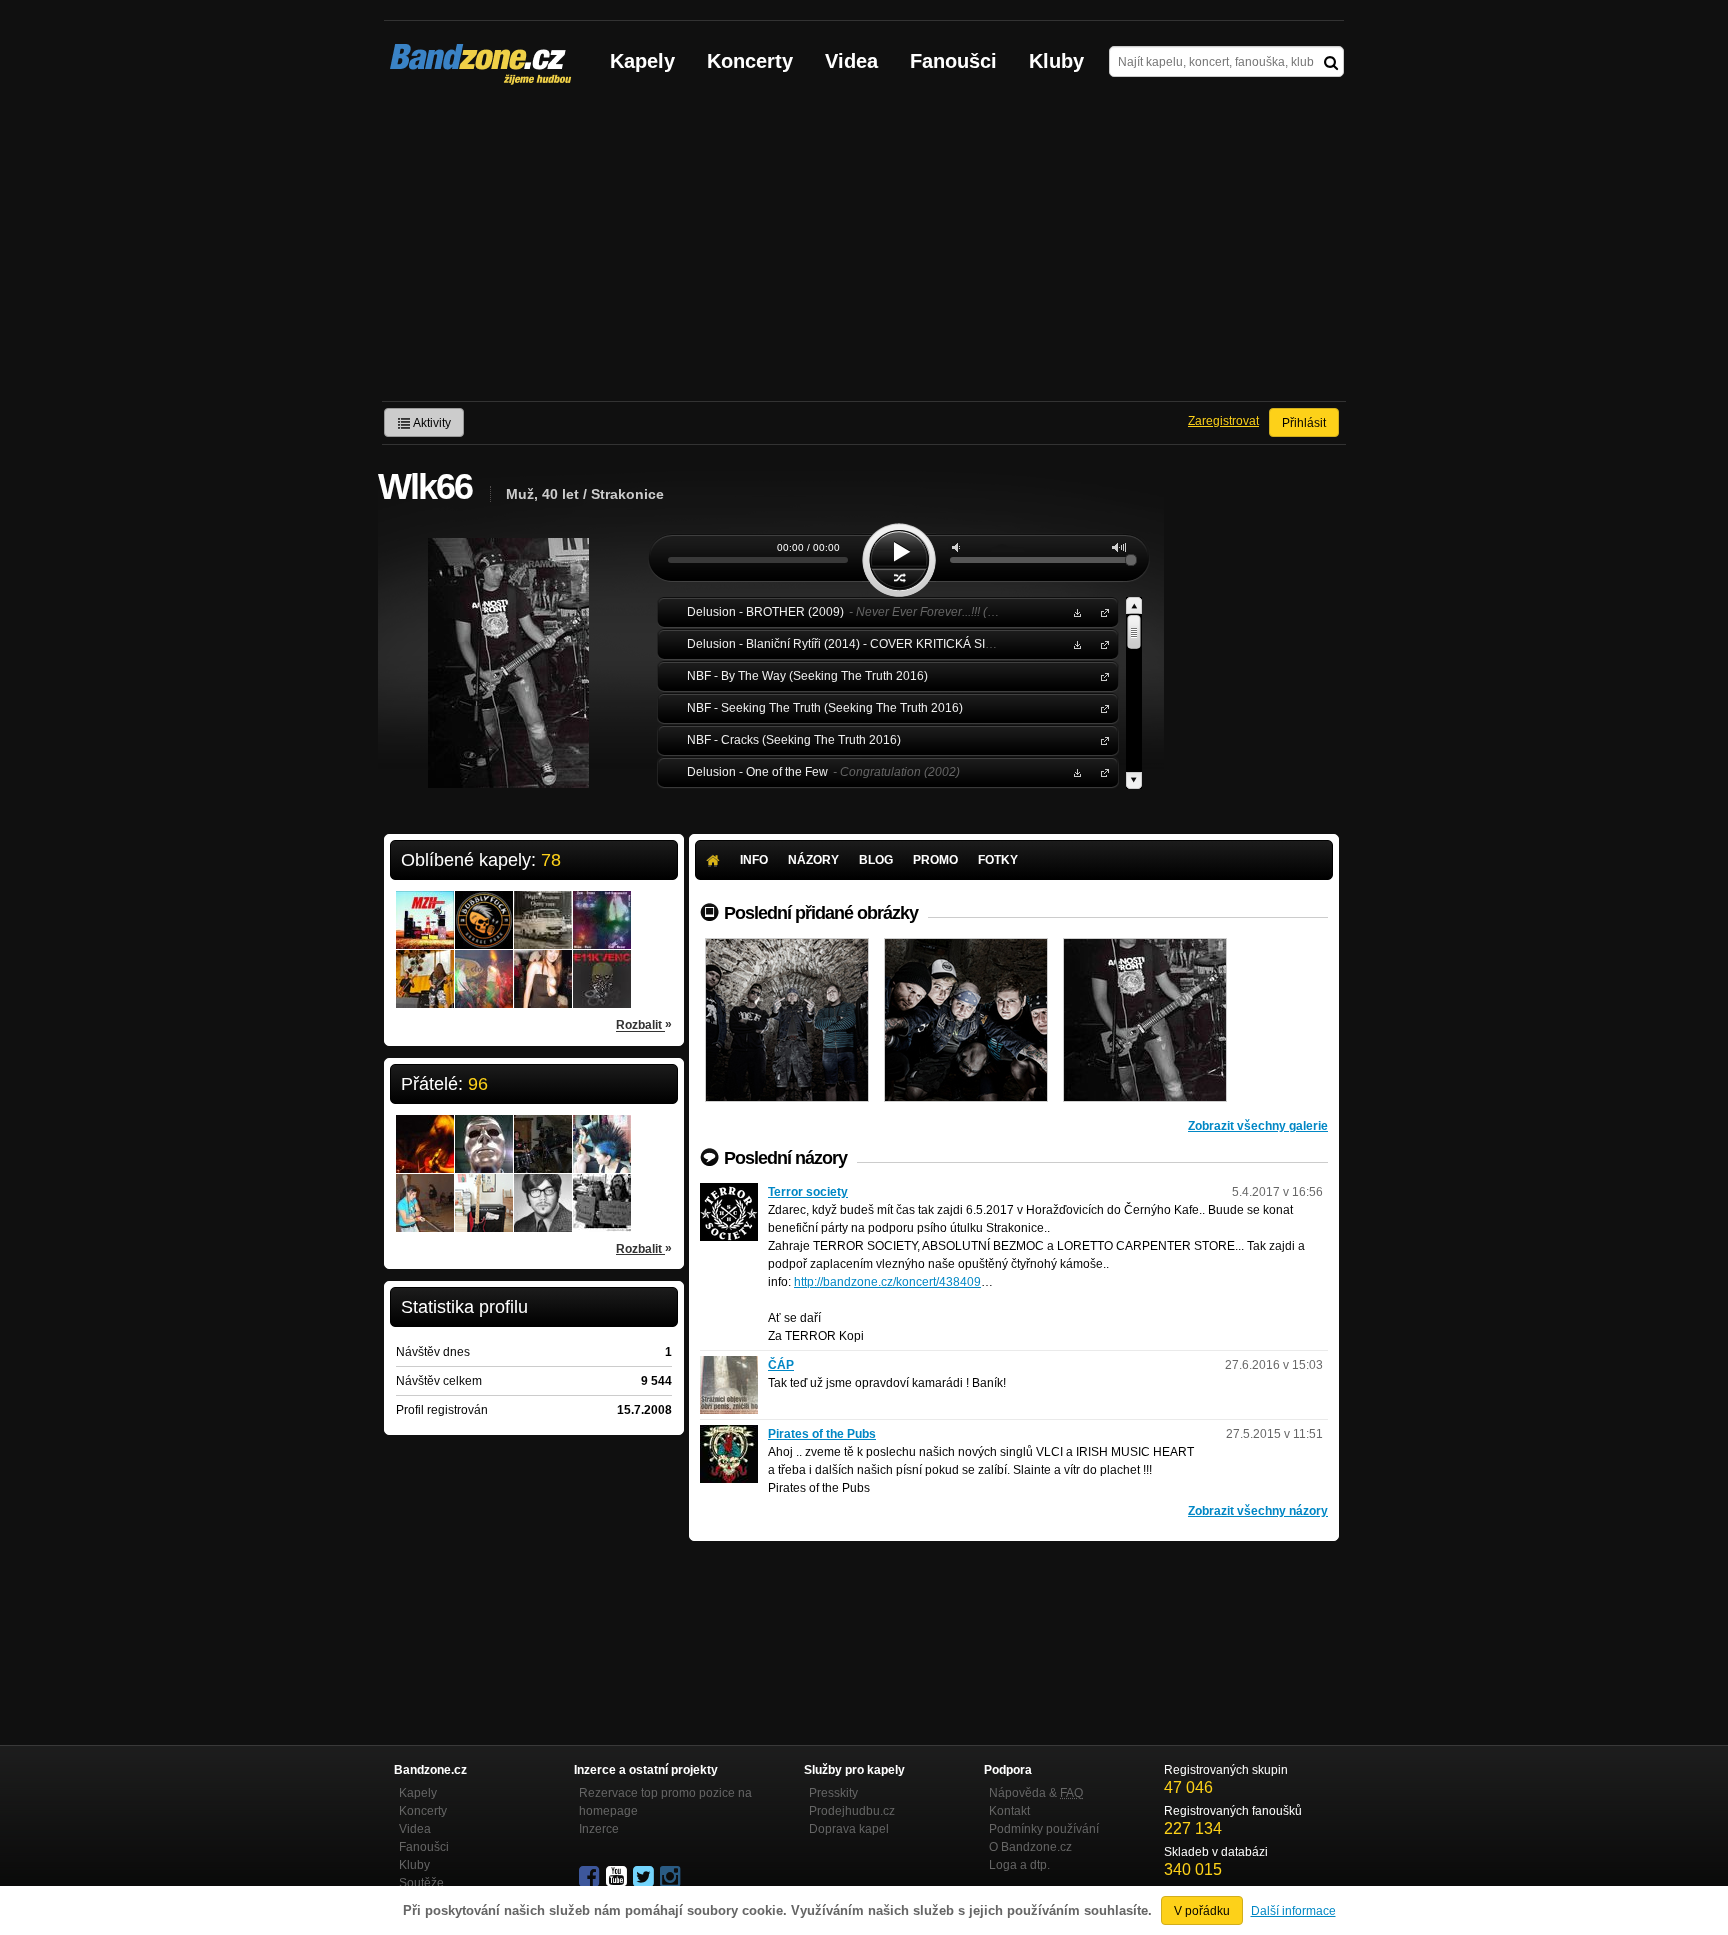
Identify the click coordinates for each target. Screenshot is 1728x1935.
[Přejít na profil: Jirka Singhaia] (484, 1190)
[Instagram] (672, 1877)
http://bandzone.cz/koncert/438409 (887, 1282)
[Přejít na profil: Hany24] (425, 1190)
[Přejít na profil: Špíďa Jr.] (602, 1190)
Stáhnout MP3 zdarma (1075, 611)
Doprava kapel (849, 1829)
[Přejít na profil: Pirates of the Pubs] (729, 1434)
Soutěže (421, 1883)
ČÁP (781, 1365)
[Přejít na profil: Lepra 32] (484, 966)
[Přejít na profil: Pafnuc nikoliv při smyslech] (543, 1190)
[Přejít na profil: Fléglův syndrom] (543, 907)
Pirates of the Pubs (822, 1434)
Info (754, 860)
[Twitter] (645, 1877)
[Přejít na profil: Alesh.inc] (484, 1131)
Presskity (833, 1793)
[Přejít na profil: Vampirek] (425, 1131)
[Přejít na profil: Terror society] (729, 1192)
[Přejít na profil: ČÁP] (729, 1365)
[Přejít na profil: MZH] (425, 907)
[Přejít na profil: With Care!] (425, 966)
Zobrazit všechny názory (1258, 1511)
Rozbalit (644, 1024)
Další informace (1293, 1911)
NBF (1101, 675)
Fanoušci (953, 61)
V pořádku (1202, 1911)
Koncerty (750, 61)
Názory (813, 860)
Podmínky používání (1044, 1829)
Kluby (1056, 61)
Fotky (998, 860)
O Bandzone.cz (1030, 1847)
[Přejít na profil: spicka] (543, 1124)
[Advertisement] (864, 251)
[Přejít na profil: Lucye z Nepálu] (602, 1131)
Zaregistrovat (1223, 421)
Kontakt (1009, 1811)
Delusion (1101, 611)
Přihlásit (1304, 423)
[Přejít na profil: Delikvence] (602, 966)
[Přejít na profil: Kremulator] (602, 907)
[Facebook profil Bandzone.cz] (591, 1877)
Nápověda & (1036, 1793)
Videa (851, 61)
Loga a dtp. (1019, 1865)
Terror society (808, 1192)
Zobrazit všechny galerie (1258, 1126)
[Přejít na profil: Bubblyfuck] (484, 907)
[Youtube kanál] (618, 1877)
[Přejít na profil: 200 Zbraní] (543, 966)
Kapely (642, 61)
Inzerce (599, 1829)
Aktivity (431, 423)
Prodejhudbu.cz (852, 1811)
